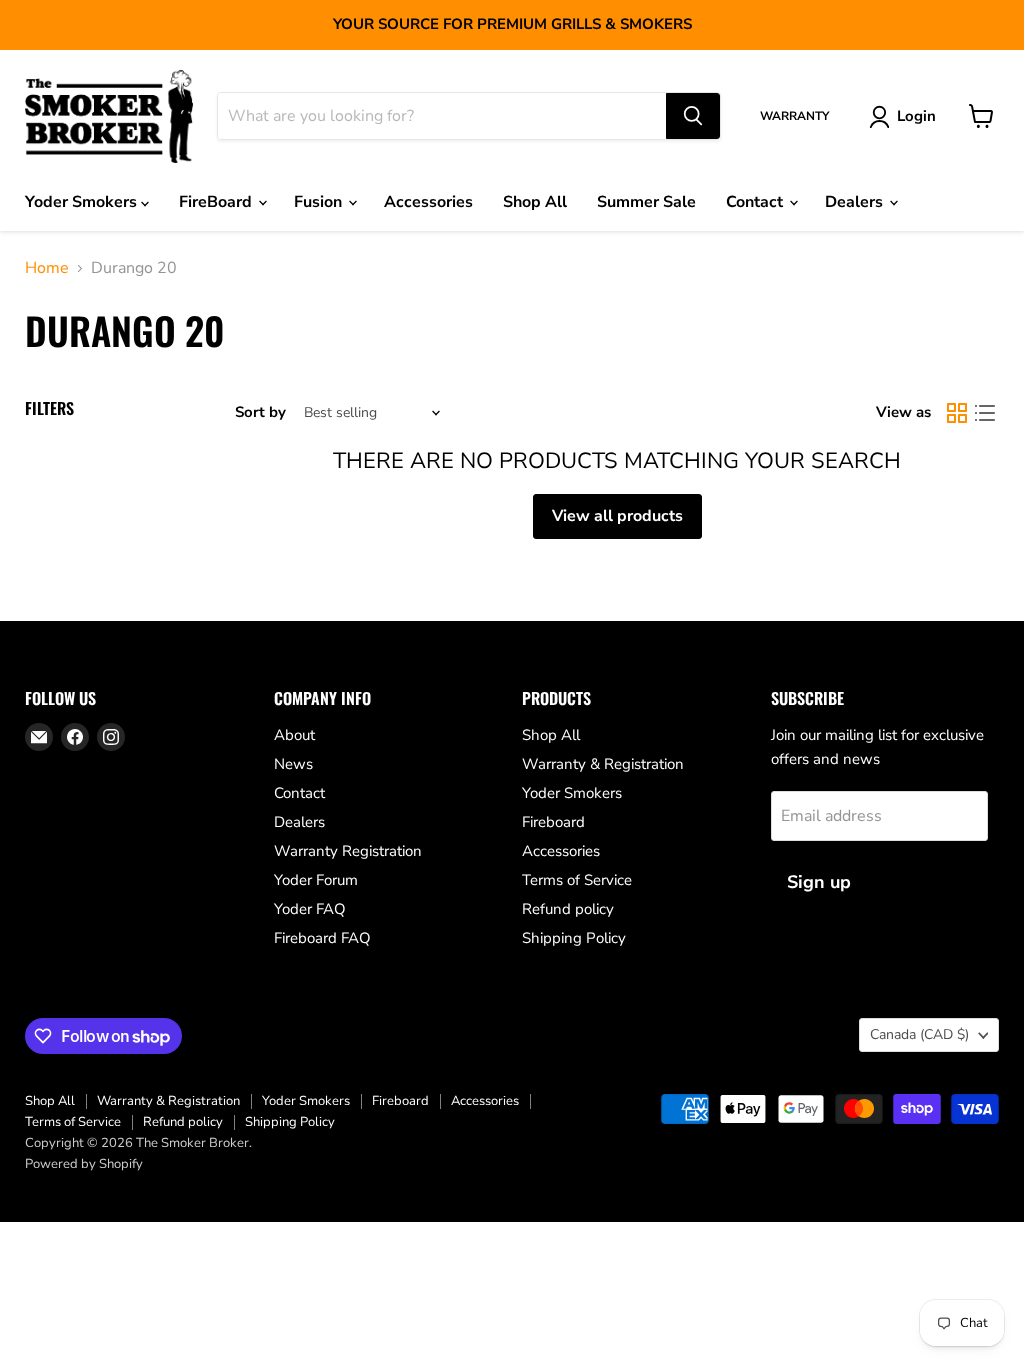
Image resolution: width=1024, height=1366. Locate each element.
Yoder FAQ (310, 909)
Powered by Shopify (84, 1164)
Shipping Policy (574, 938)
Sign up (819, 882)
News (293, 764)
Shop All (535, 202)
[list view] (985, 413)
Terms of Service (577, 880)
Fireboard (553, 822)
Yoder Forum (316, 880)
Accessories (428, 202)
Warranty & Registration (603, 764)
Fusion (320, 202)
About (294, 735)
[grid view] (957, 413)
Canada (919, 1034)
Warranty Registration (348, 851)
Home (47, 268)
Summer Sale (646, 202)
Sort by (260, 412)
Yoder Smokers (83, 202)
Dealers (856, 202)
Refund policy (568, 909)
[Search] (693, 116)
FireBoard (217, 202)
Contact (756, 202)
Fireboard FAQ (322, 938)
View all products (617, 516)
